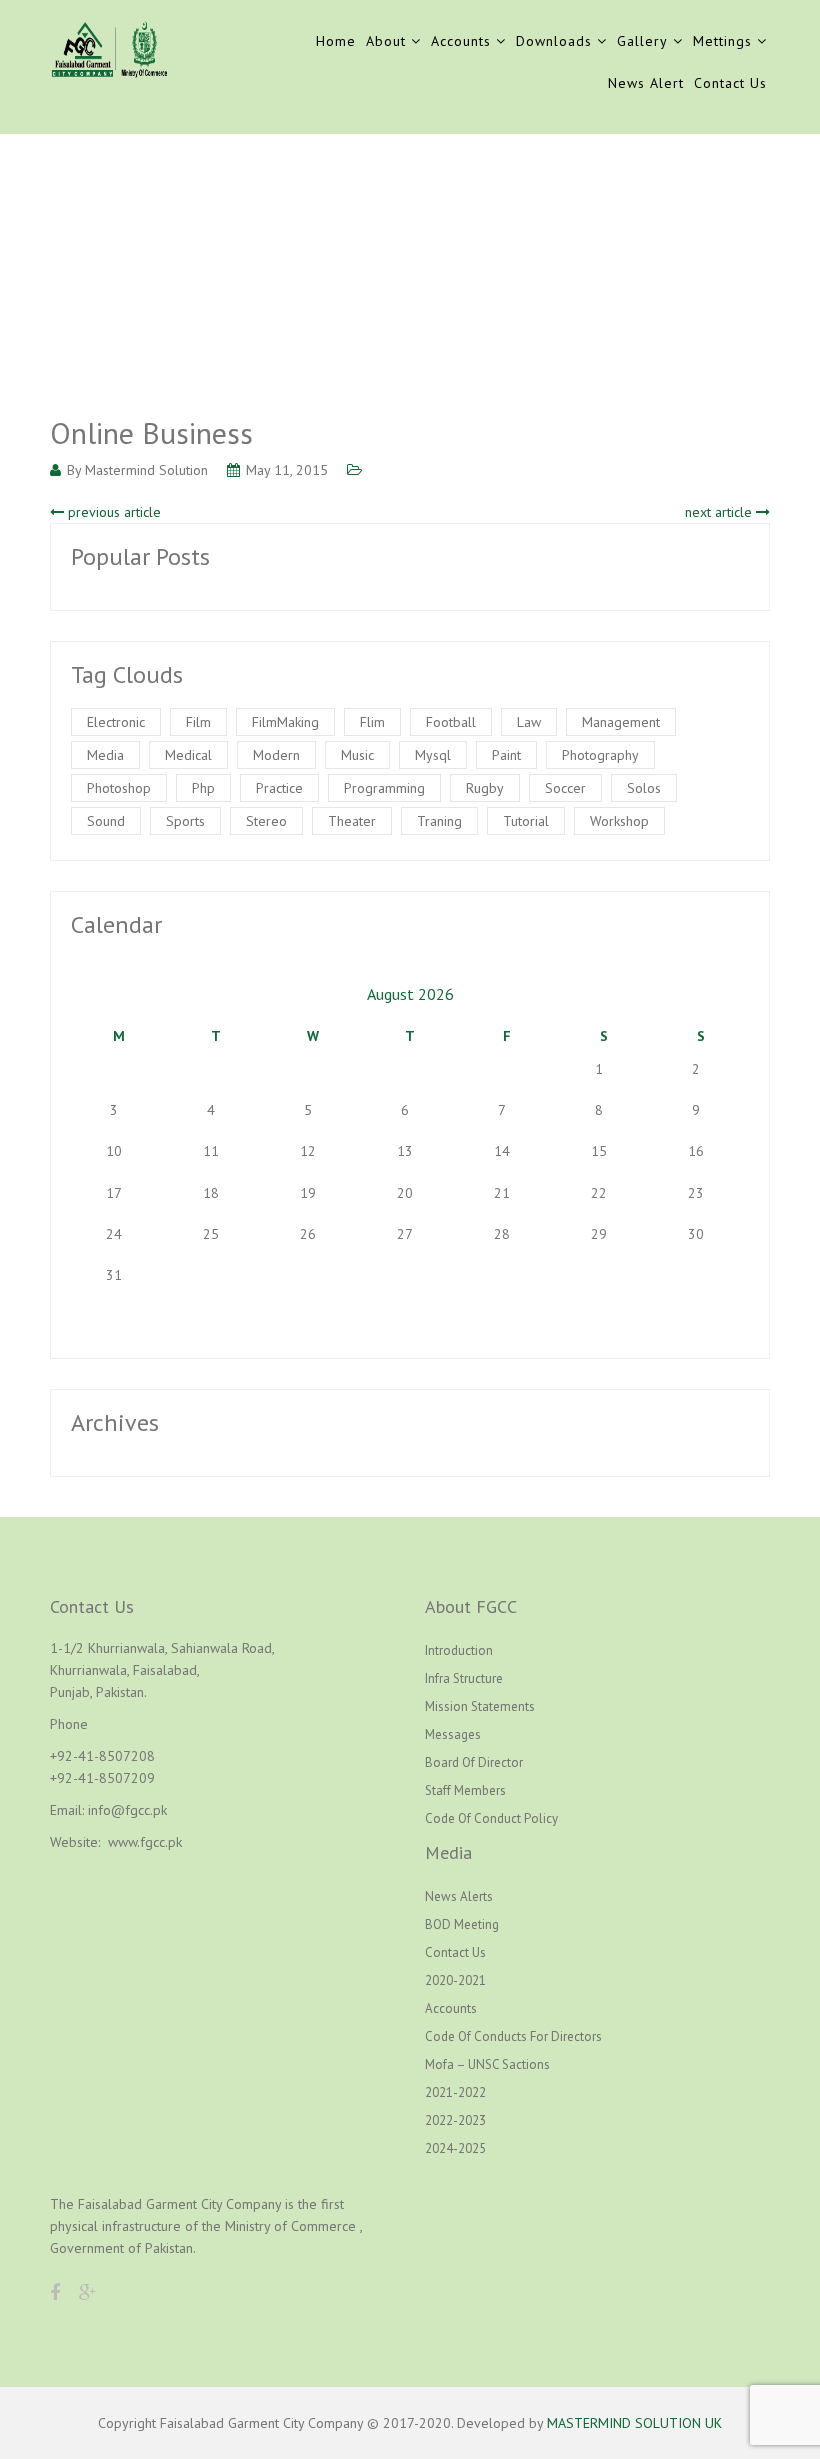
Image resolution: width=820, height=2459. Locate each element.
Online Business (151, 432)
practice (279, 788)
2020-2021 (455, 1980)
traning (439, 821)
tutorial (526, 821)
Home (336, 41)
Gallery (642, 41)
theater (352, 821)
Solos (644, 788)
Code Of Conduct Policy (491, 1818)
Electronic (116, 722)
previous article (112, 512)
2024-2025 (455, 2148)
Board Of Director (474, 1762)
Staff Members (465, 1790)
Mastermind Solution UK (634, 2423)
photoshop (119, 788)
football (451, 722)
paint (506, 755)
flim (372, 722)
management (621, 722)
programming (384, 788)
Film (198, 722)
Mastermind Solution (146, 470)
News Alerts (459, 1896)
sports (185, 821)
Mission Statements (480, 1706)
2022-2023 (455, 2120)
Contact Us (730, 83)
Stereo (266, 821)
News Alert (646, 83)
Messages (453, 1734)
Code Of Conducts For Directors (513, 2036)
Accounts (461, 41)
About (386, 41)
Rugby (485, 788)
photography (600, 755)
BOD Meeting (462, 1924)
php (203, 788)
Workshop (619, 821)
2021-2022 (455, 2092)
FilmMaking (285, 722)
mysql (433, 755)
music (357, 755)
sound (106, 821)
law (529, 722)
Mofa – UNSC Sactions (487, 2064)
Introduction (459, 1650)
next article (720, 512)
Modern (276, 755)
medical (188, 755)
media (105, 755)
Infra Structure (464, 1678)
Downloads (554, 41)
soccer (565, 788)
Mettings (722, 41)
